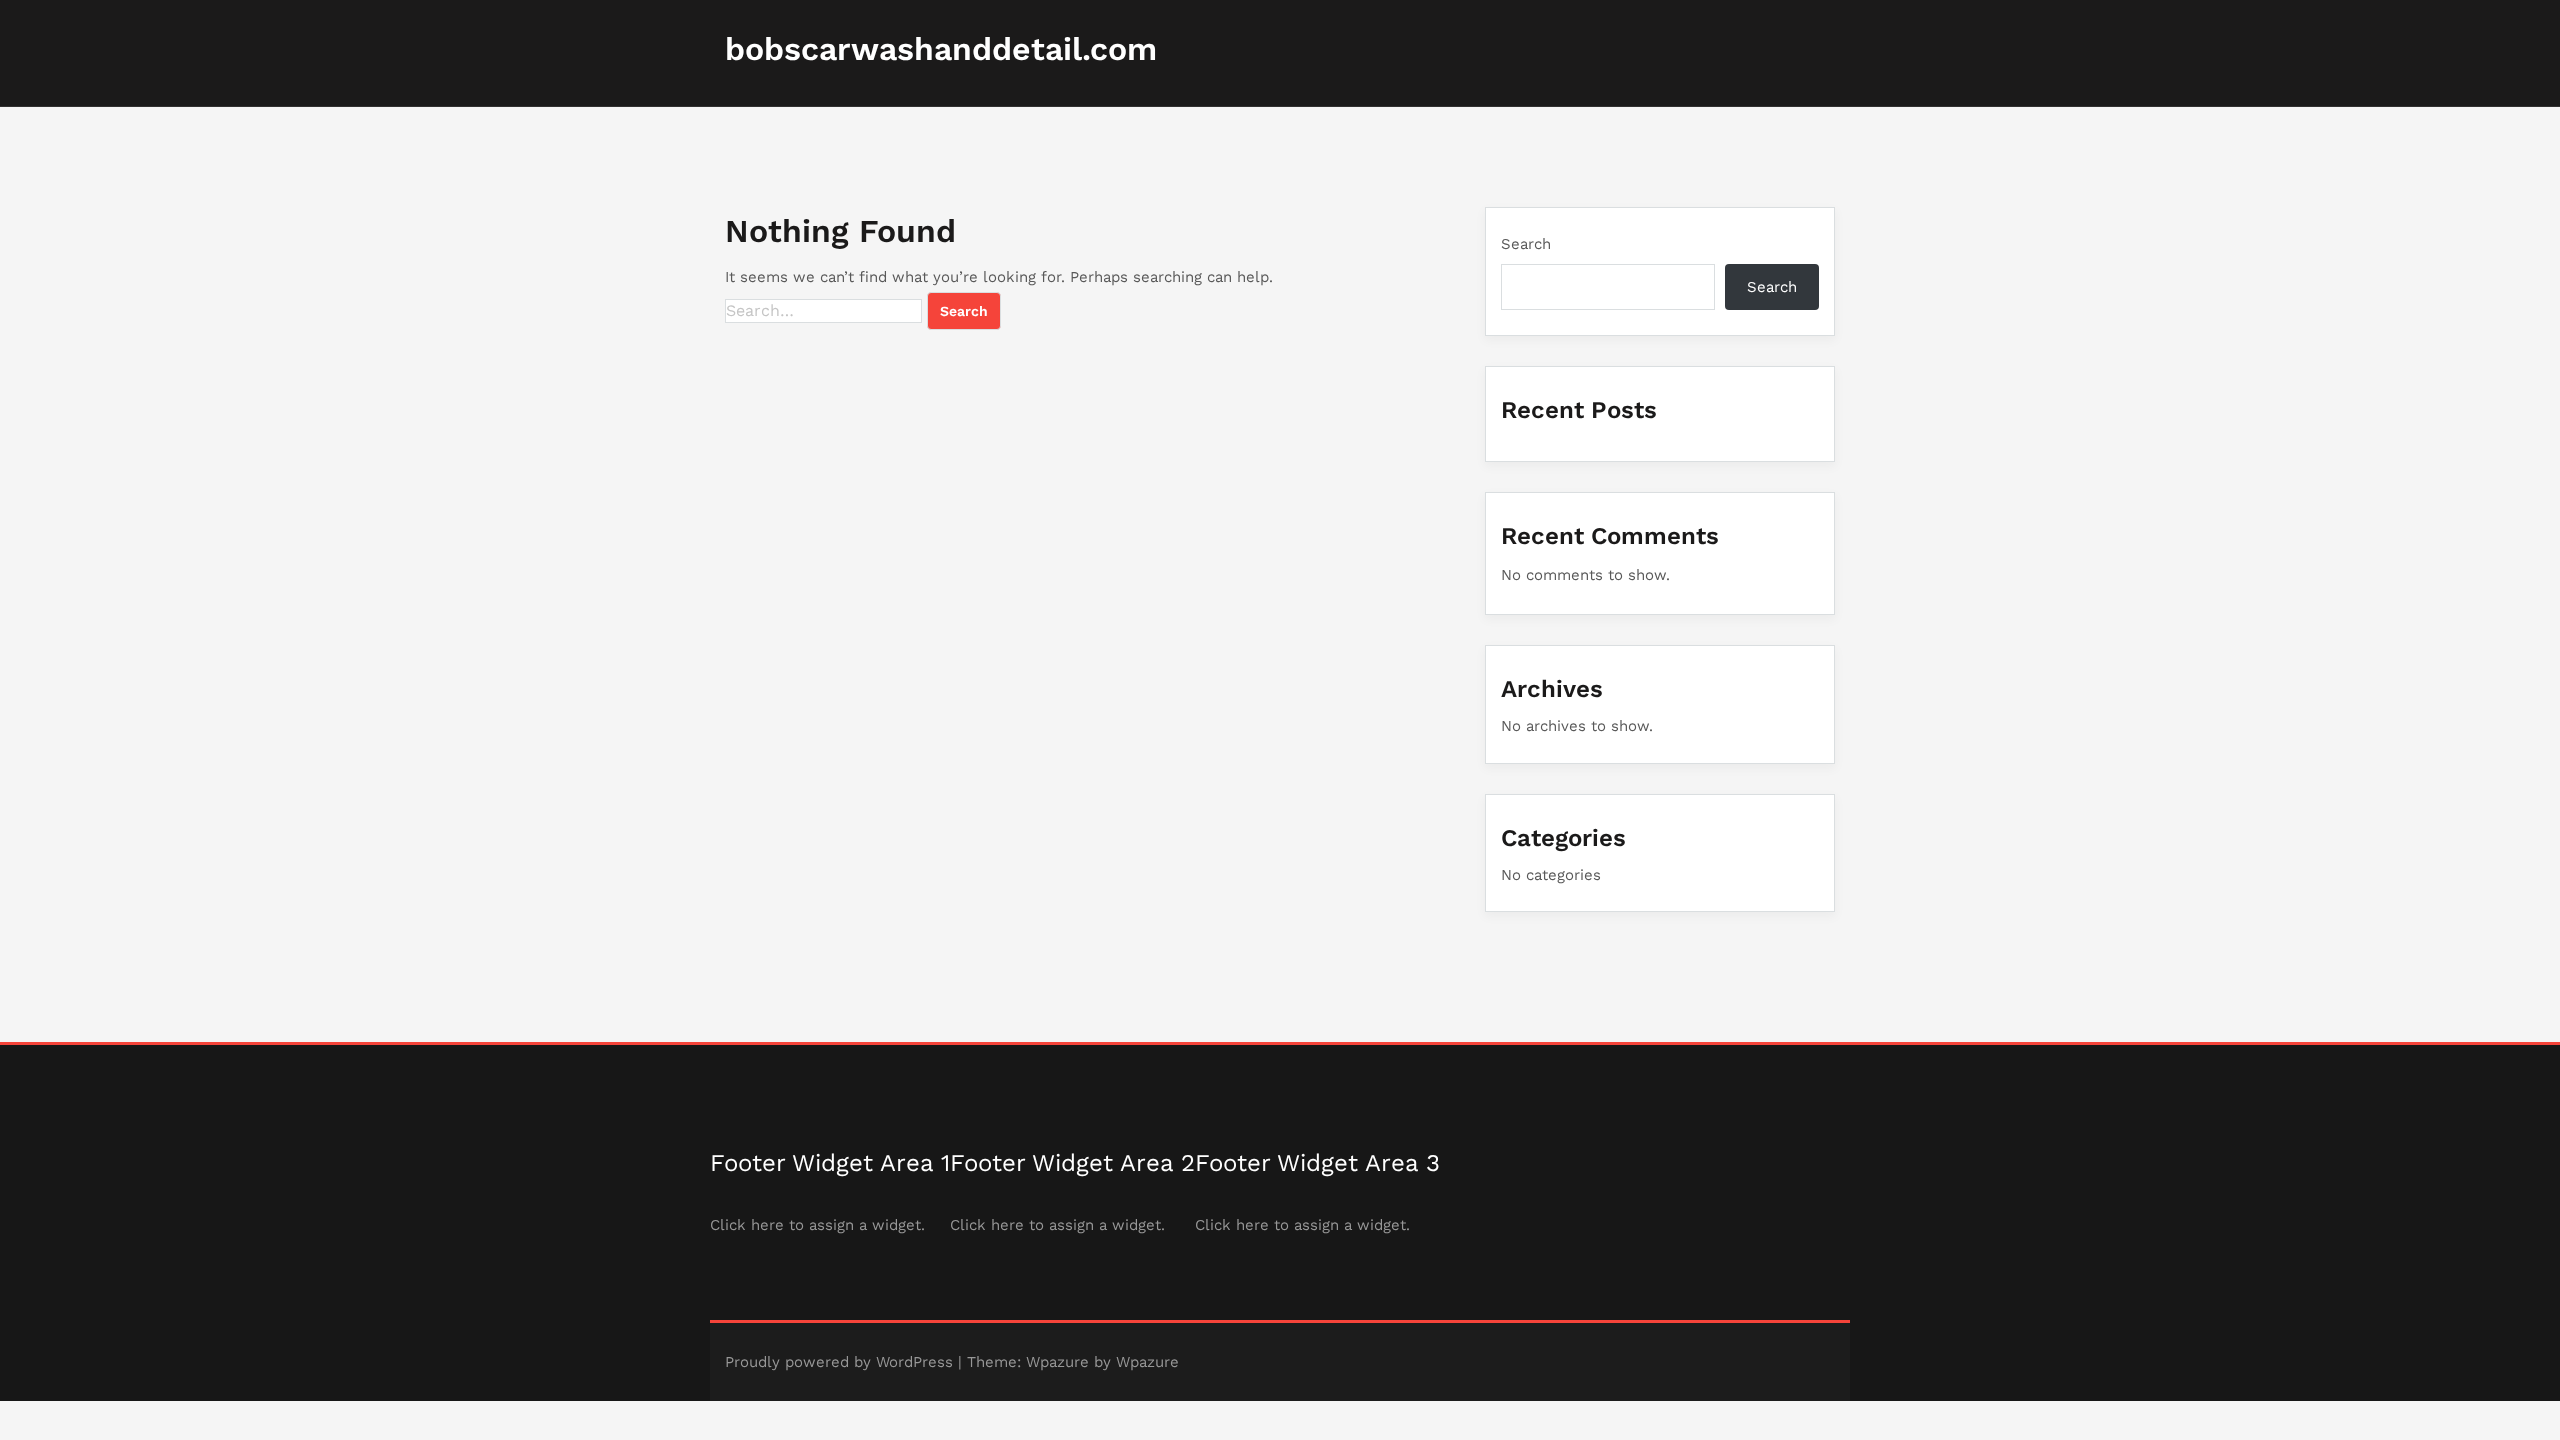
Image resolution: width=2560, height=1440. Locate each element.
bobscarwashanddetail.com (941, 49)
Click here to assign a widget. (817, 1225)
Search (1526, 244)
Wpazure (1057, 1362)
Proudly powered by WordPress (839, 1362)
